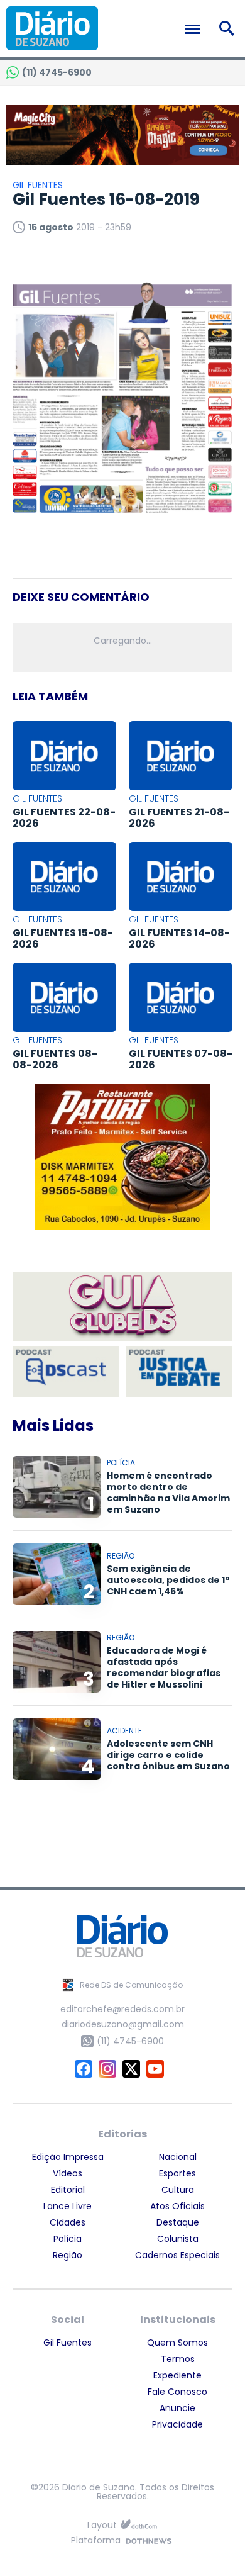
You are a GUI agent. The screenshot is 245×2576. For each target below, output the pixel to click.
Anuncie (177, 2408)
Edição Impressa (68, 2157)
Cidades (68, 2222)
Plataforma (96, 2541)
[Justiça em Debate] (179, 1372)
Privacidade (177, 2424)
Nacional (178, 2157)
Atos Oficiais (177, 2206)
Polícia (68, 2239)
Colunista (178, 2239)
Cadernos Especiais (177, 2255)
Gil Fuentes (68, 2343)
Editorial (68, 2190)
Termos (178, 2359)
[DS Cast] (66, 1372)
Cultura (178, 2190)
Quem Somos (177, 2343)
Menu (196, 29)
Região (68, 2255)
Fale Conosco (177, 2392)
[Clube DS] (122, 1307)
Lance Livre (68, 2206)
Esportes (177, 2173)
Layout (102, 2525)
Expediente (177, 2375)
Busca (229, 28)
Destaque (178, 2222)
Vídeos (68, 2173)
